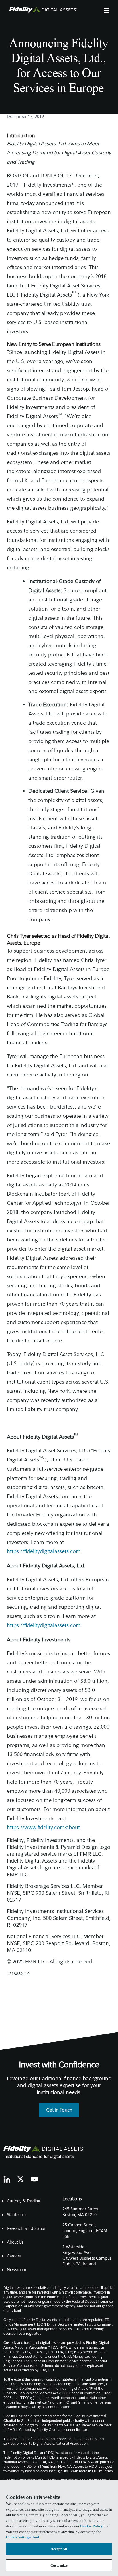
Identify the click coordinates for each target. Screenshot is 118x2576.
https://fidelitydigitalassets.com (44, 1552)
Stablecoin (16, 2215)
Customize (59, 2565)
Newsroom (17, 2270)
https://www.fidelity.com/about (43, 1828)
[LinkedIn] (7, 2179)
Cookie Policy (92, 2526)
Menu (106, 10)
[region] (59, 2528)
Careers (14, 2256)
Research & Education (26, 2229)
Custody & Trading (23, 2201)
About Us (15, 2243)
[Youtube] (34, 2179)
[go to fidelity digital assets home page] (44, 2149)
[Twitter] (21, 2179)
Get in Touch (59, 2110)
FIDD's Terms (102, 2471)
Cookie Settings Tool (23, 2537)
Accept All (59, 2549)
